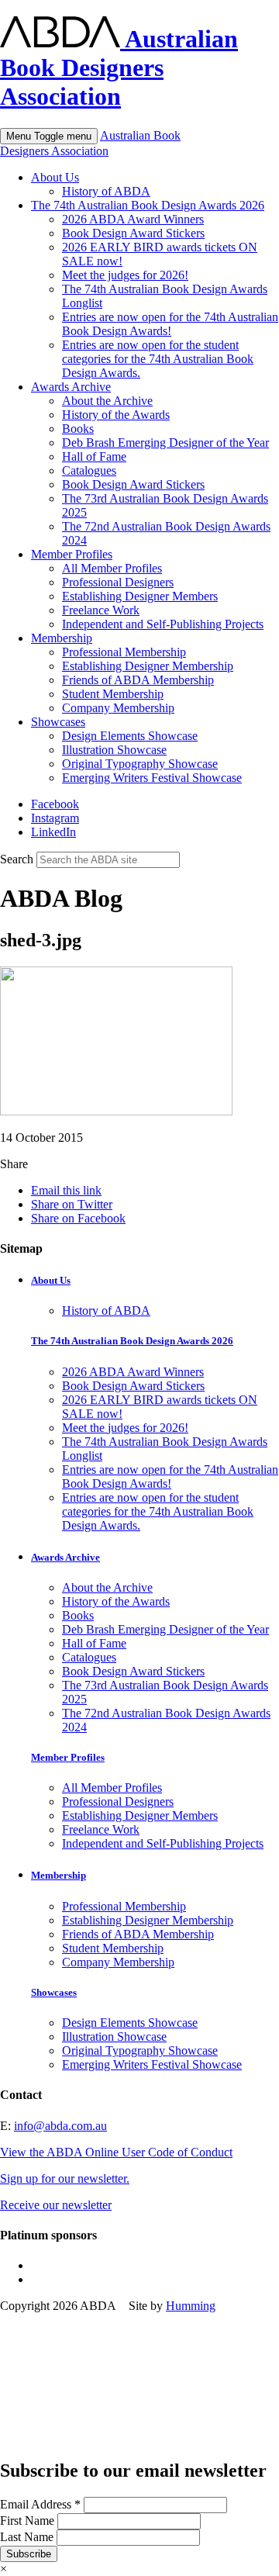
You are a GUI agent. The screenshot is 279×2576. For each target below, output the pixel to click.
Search (17, 859)
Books (78, 429)
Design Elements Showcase (130, 736)
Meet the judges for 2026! (125, 275)
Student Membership (113, 694)
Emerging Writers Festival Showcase (152, 778)
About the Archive (107, 401)
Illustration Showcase (114, 750)
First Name (29, 2521)
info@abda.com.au (60, 2126)
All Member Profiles (112, 568)
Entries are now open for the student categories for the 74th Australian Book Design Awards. (158, 359)
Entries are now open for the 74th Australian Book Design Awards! (170, 324)
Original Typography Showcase (140, 764)
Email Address (40, 2504)
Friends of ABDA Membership (138, 680)
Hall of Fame (94, 456)
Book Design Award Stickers (133, 233)
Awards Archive (71, 387)
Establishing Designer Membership (148, 666)
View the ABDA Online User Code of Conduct (116, 2152)
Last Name (28, 2537)
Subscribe (29, 2554)
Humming (191, 2306)
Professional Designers (118, 582)
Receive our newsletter (56, 2205)
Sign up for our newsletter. (65, 2178)
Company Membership (118, 708)
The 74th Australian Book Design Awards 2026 (148, 205)
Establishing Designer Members (140, 596)
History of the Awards (116, 415)
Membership (62, 638)
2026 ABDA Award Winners (133, 219)
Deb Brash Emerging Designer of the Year (165, 443)
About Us (55, 177)
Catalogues (89, 470)
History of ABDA (106, 191)
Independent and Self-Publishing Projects (163, 624)
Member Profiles (72, 554)
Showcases (58, 722)
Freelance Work (101, 610)
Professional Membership (124, 652)
